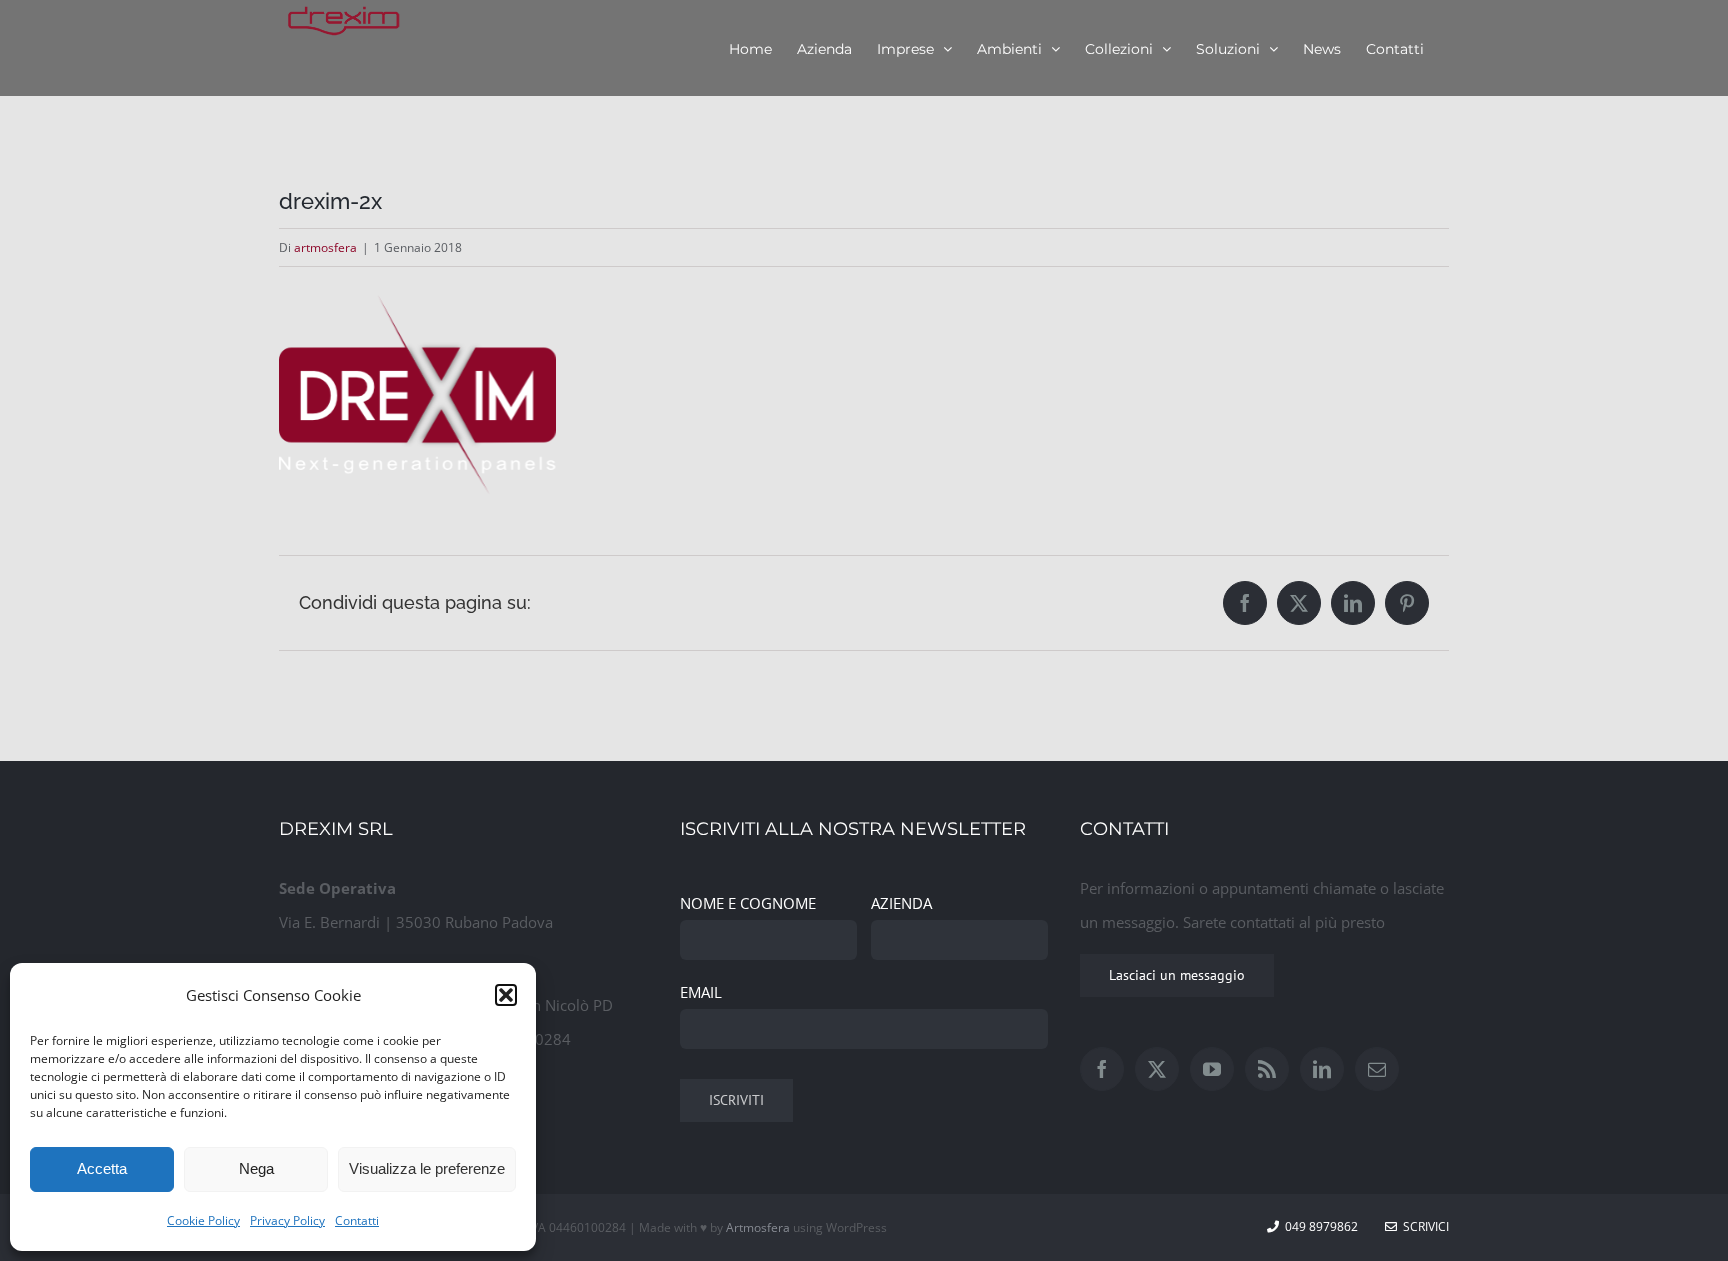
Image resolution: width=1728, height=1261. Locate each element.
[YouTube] (1212, 1069)
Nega (256, 1168)
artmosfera (325, 247)
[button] (506, 995)
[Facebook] (1102, 1069)
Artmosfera (758, 1227)
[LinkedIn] (1322, 1069)
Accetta (102, 1168)
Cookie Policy (203, 1220)
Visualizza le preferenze (427, 1168)
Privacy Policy (287, 1220)
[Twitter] (1157, 1069)
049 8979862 (1321, 1226)
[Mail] (1377, 1069)
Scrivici (1423, 1226)
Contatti (357, 1220)
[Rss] (1267, 1069)
